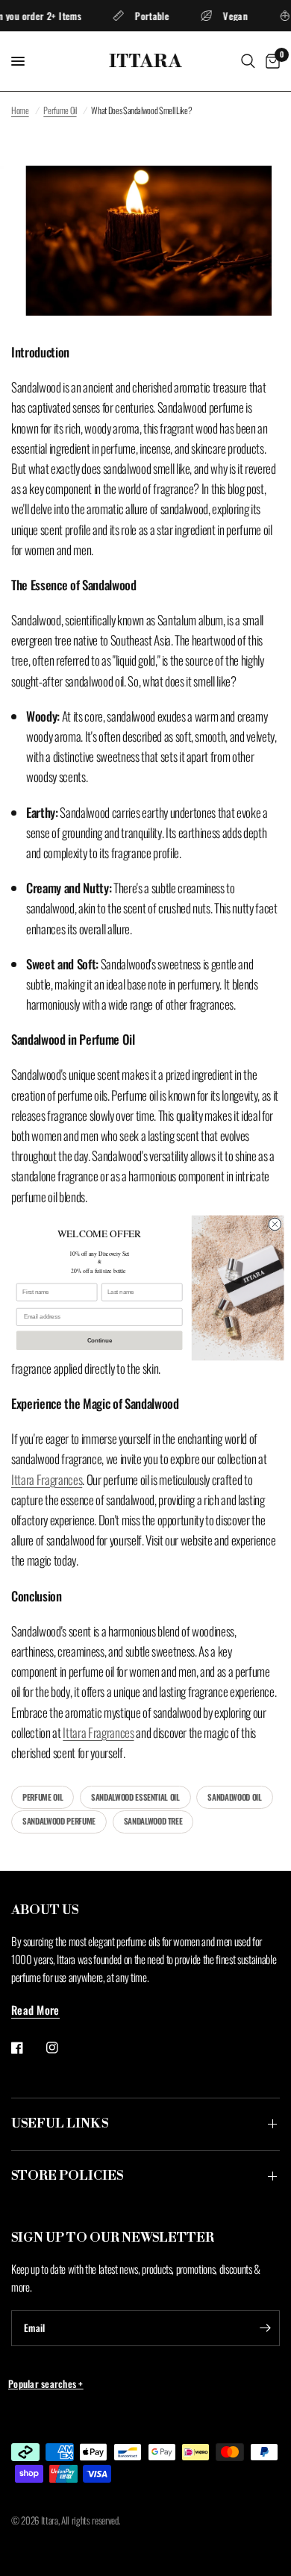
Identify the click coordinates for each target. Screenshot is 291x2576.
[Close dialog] (275, 1224)
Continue (100, 1340)
